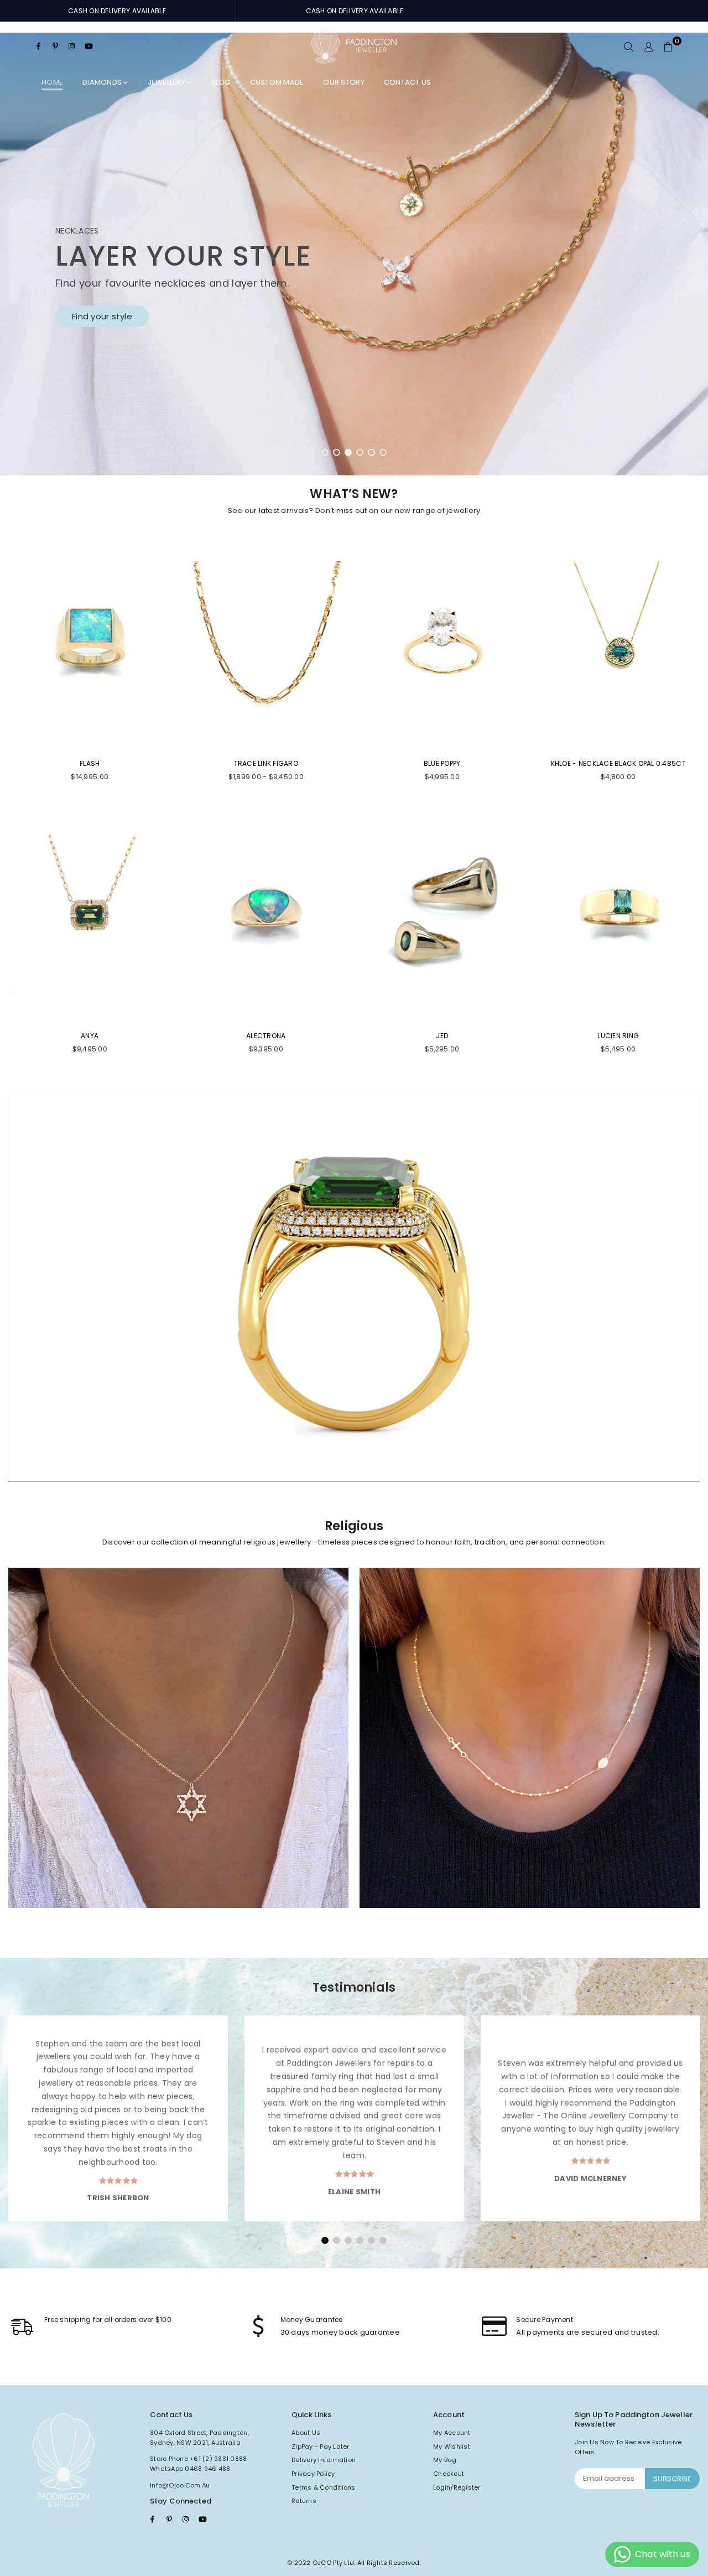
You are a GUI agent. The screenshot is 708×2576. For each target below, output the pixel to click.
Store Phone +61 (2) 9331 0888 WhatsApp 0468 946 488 (199, 2464)
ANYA (90, 1036)
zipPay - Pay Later (321, 2447)
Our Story (343, 82)
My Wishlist (452, 2447)
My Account (452, 2433)
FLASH (90, 763)
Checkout (449, 2474)
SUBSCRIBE (672, 2479)
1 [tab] (325, 453)
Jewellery (168, 82)
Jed (442, 1036)
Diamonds (103, 82)
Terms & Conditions (324, 2487)
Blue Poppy (442, 763)
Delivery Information (324, 2460)
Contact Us (408, 82)
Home (52, 82)
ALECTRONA (266, 1036)
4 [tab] (360, 453)
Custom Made (277, 82)
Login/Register (457, 2487)
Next (680, 254)
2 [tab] (337, 453)
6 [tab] (383, 453)
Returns (304, 2501)
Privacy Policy (313, 2474)
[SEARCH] (629, 46)
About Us (306, 2433)
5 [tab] (372, 453)
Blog (221, 82)
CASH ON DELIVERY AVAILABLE (117, 11)
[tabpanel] (354, 254)
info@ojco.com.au (180, 2485)
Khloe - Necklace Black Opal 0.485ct (618, 763)
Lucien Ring (618, 1036)
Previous (28, 254)
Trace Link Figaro (266, 763)
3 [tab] (348, 453)
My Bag (445, 2460)
